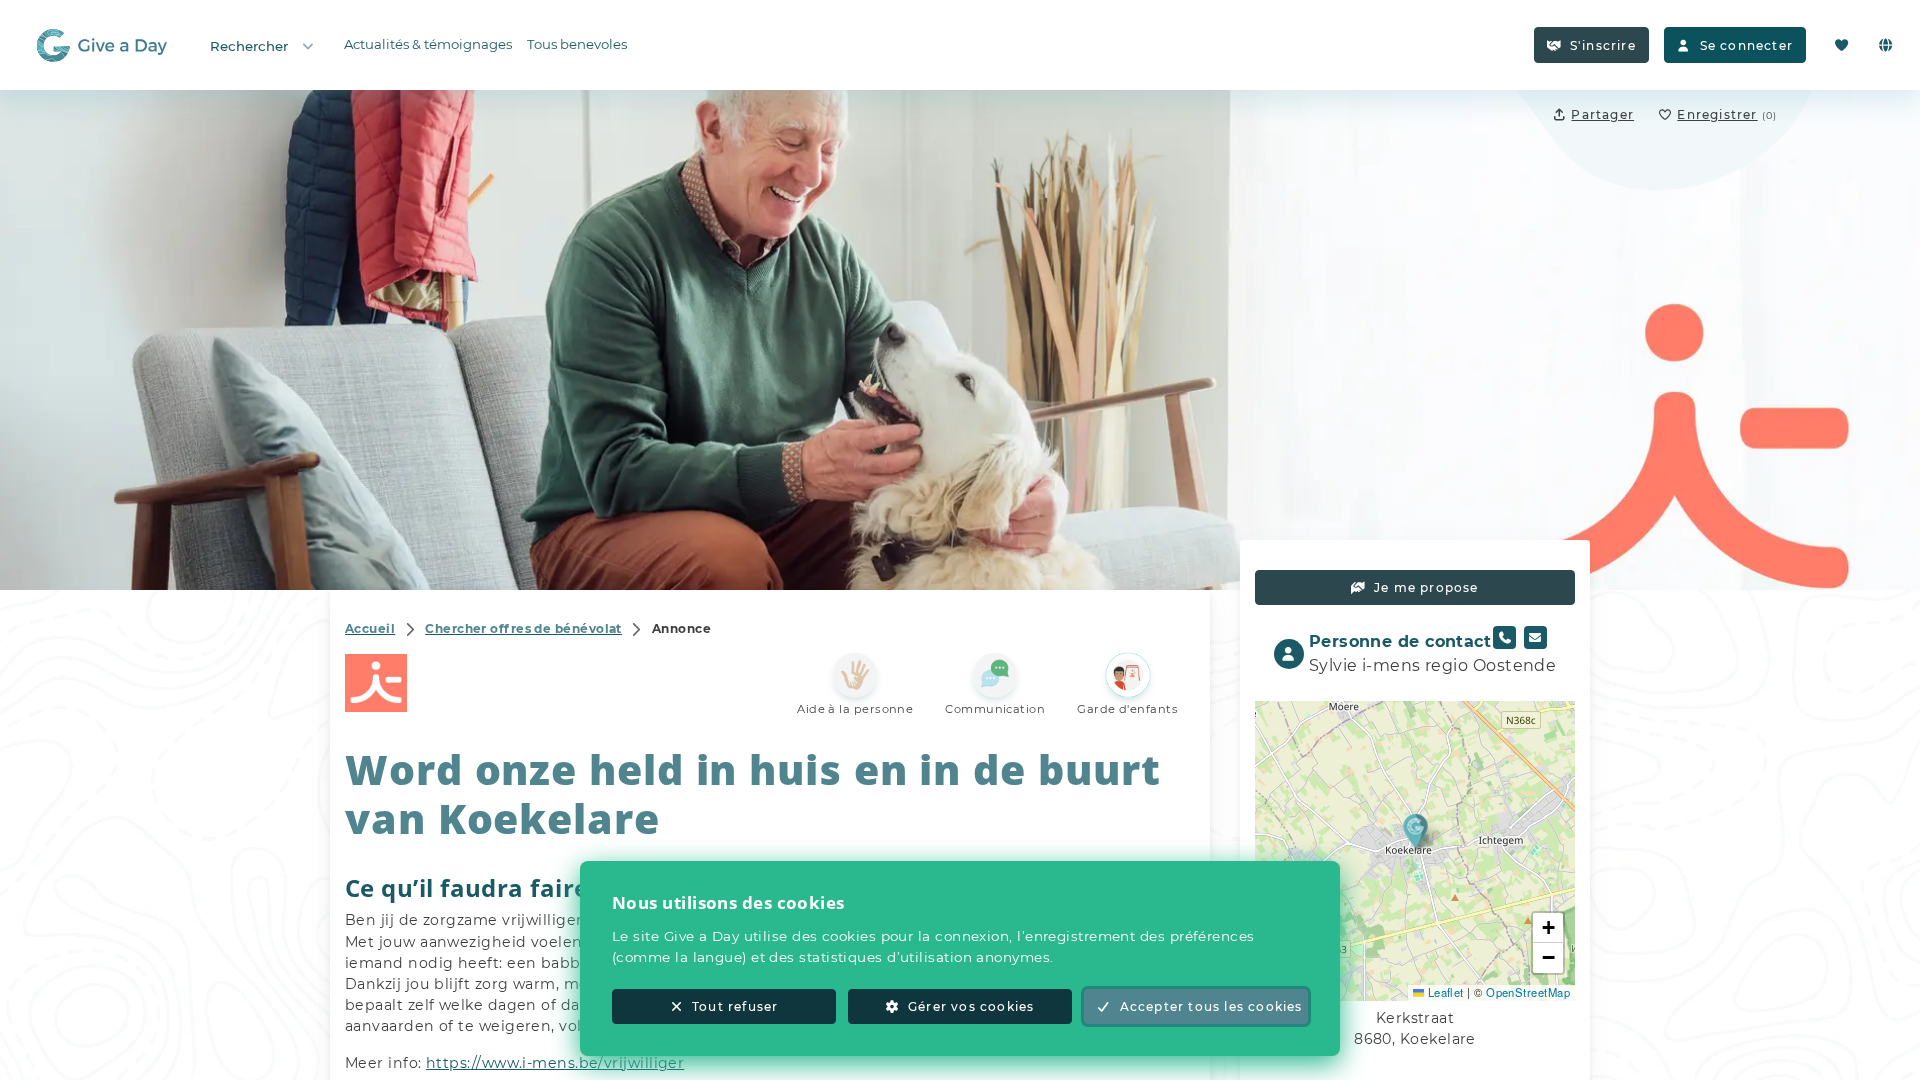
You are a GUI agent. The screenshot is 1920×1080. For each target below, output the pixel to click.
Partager (1602, 114)
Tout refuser (735, 1006)
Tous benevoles (577, 44)
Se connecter (1746, 45)
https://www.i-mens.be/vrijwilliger (555, 1063)
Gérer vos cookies (971, 1006)
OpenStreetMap (1528, 992)
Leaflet (1444, 992)
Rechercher (249, 46)
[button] (1415, 830)
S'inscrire (1603, 45)
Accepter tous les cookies (1211, 1006)
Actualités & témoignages (428, 44)
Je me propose (1426, 587)
